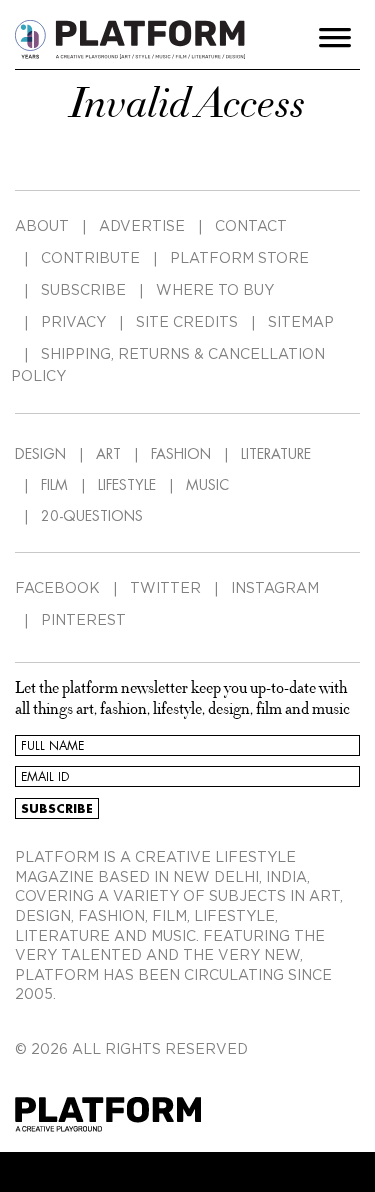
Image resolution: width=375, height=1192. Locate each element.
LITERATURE (276, 454)
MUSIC (207, 485)
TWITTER (165, 589)
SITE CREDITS (187, 323)
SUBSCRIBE (83, 291)
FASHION (181, 454)
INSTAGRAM (275, 589)
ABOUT (42, 227)
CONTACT (251, 227)
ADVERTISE (142, 227)
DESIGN (40, 454)
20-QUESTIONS (92, 516)
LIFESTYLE (127, 485)
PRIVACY (73, 323)
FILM (54, 485)
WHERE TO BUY (215, 291)
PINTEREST (83, 621)
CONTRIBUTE (90, 259)
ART (108, 454)
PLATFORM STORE (239, 259)
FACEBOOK (57, 589)
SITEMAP (301, 323)
